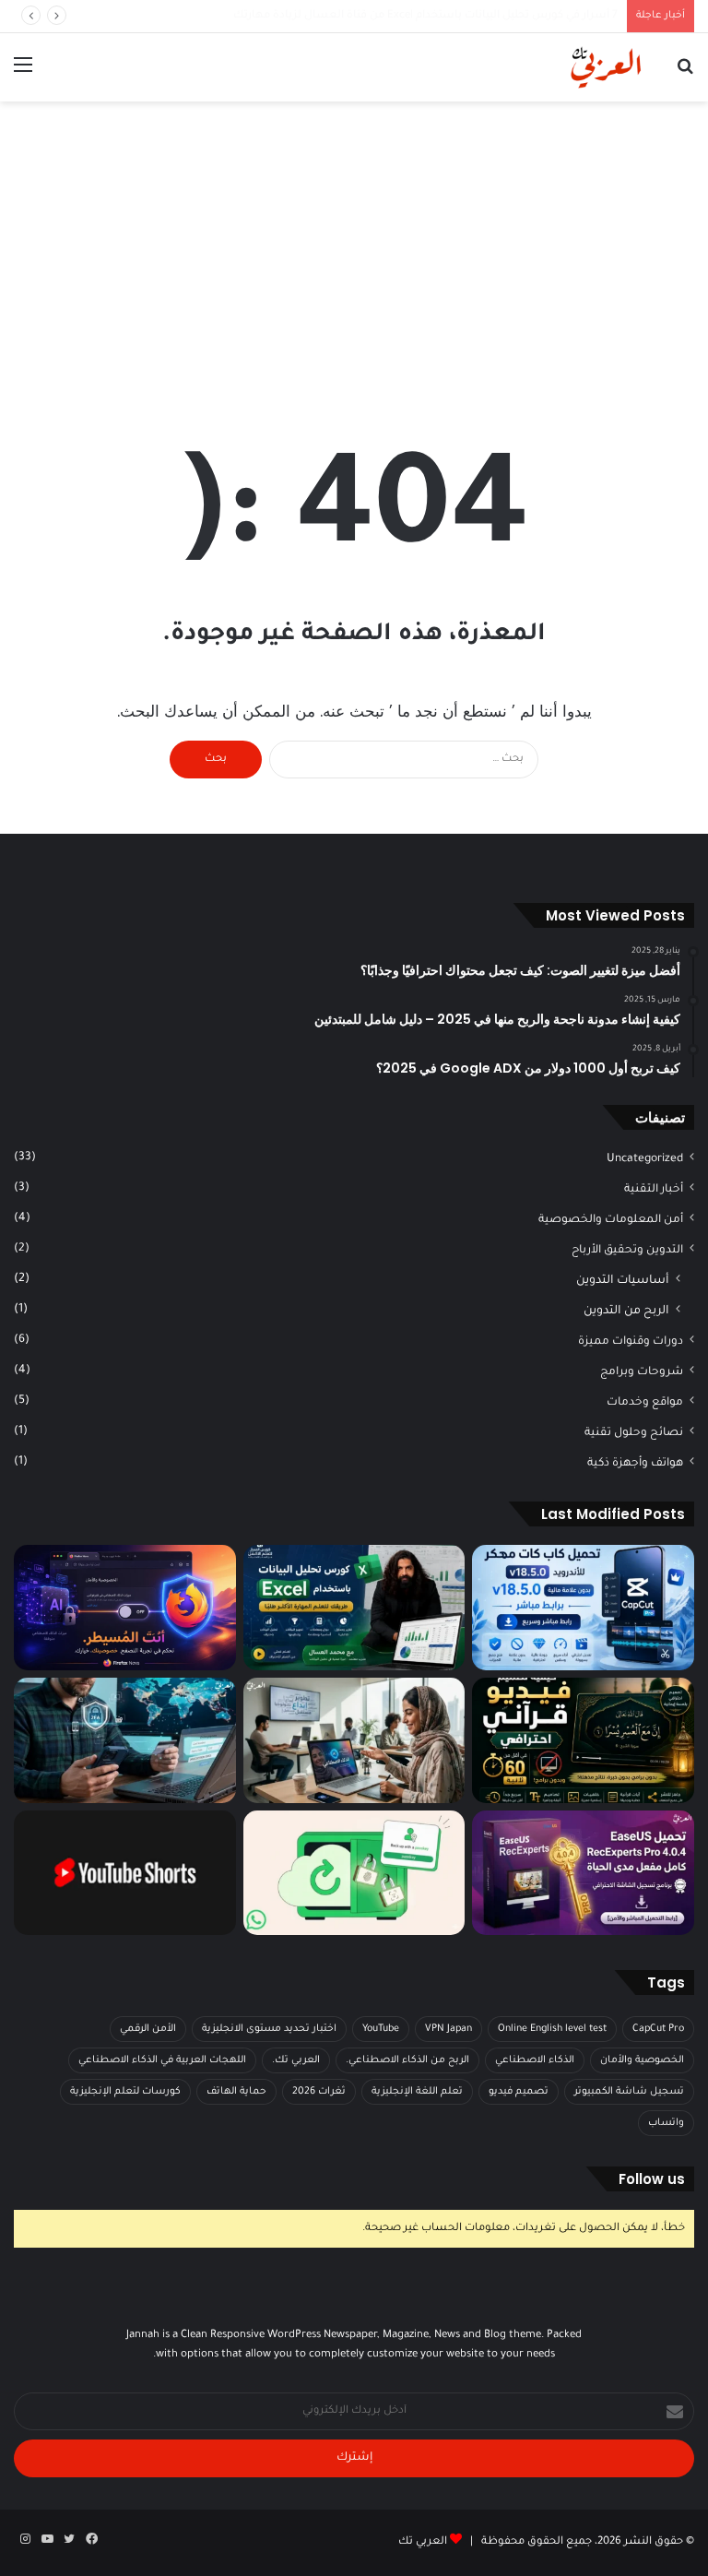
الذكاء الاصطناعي (535, 2060)
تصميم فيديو (519, 2092)
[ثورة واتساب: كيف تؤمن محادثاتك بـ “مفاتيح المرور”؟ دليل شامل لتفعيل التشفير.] (354, 1873)
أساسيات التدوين (623, 1281)
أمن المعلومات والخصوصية (611, 1220)
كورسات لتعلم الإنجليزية (125, 2092)
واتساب (666, 2123)
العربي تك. (296, 2060)
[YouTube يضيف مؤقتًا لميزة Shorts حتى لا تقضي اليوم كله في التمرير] (125, 1873)
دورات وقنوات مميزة (631, 1342)
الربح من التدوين (626, 1312)
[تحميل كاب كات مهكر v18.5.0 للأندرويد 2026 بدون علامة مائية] (583, 1608)
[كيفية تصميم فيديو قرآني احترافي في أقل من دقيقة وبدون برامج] (583, 1740)
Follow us (652, 2179)
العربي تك (423, 2542)
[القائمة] (23, 74)
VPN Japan (448, 2029)
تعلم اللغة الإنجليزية (417, 2092)
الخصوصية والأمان (642, 2060)
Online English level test (552, 2029)
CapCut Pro (658, 2029)
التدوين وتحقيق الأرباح (627, 1251)
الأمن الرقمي (148, 2029)
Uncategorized (645, 1159)
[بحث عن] (685, 74)
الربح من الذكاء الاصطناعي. (407, 2060)
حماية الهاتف (236, 2092)
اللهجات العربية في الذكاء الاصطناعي (162, 2060)
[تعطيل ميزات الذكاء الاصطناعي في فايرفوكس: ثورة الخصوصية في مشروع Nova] (125, 1608)
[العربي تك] (564, 67)
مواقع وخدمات (645, 1403)
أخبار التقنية (654, 1190)
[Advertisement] (354, 249)
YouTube (381, 2029)
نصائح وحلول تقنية (634, 1433)
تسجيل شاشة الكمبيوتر (629, 2092)
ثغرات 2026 (319, 2092)
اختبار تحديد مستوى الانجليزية (269, 2029)
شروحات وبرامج (642, 1372)
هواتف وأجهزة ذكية (635, 1464)
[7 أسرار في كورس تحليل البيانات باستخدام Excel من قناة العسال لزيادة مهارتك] (354, 1608)
